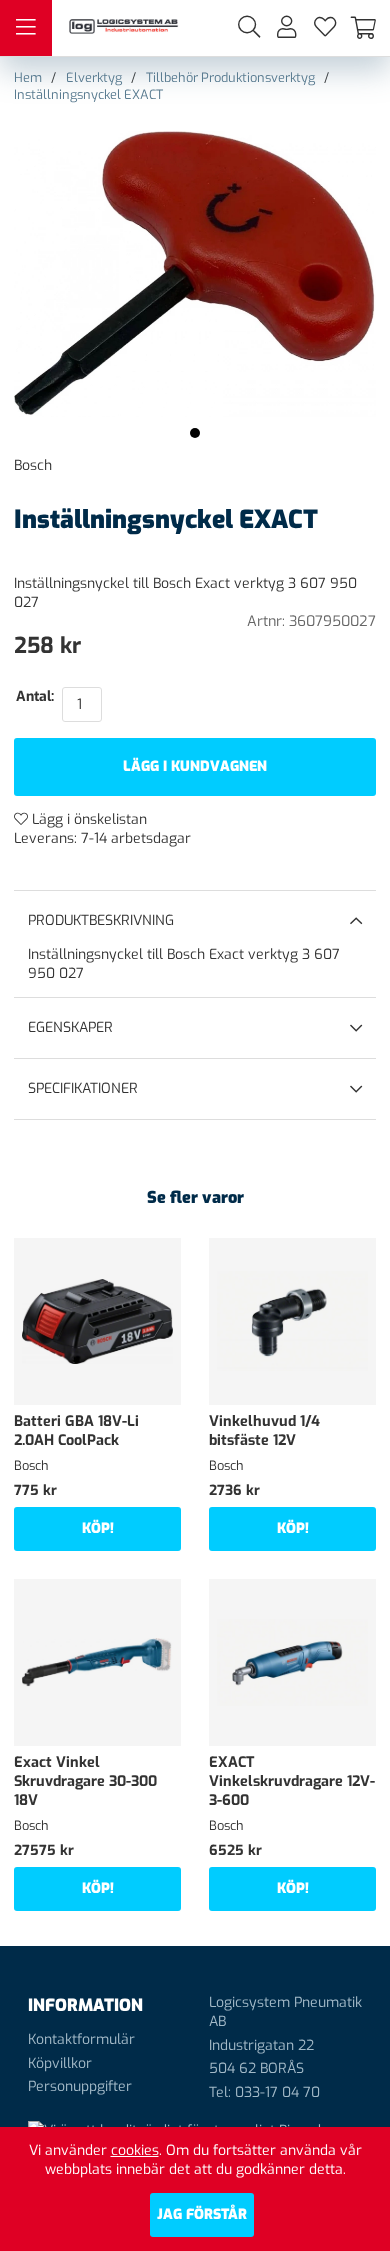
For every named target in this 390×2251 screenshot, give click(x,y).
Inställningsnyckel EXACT (88, 94)
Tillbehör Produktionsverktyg (230, 77)
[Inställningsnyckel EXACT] (195, 433)
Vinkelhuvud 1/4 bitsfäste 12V (264, 1431)
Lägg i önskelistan (87, 819)
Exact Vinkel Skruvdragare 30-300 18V (85, 1781)
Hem (28, 77)
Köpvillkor (60, 2063)
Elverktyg (94, 77)
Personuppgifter (80, 2086)
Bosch (33, 465)
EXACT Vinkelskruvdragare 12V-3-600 (292, 1781)
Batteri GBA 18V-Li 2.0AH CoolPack (76, 1431)
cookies (135, 2150)
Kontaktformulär (81, 2039)
